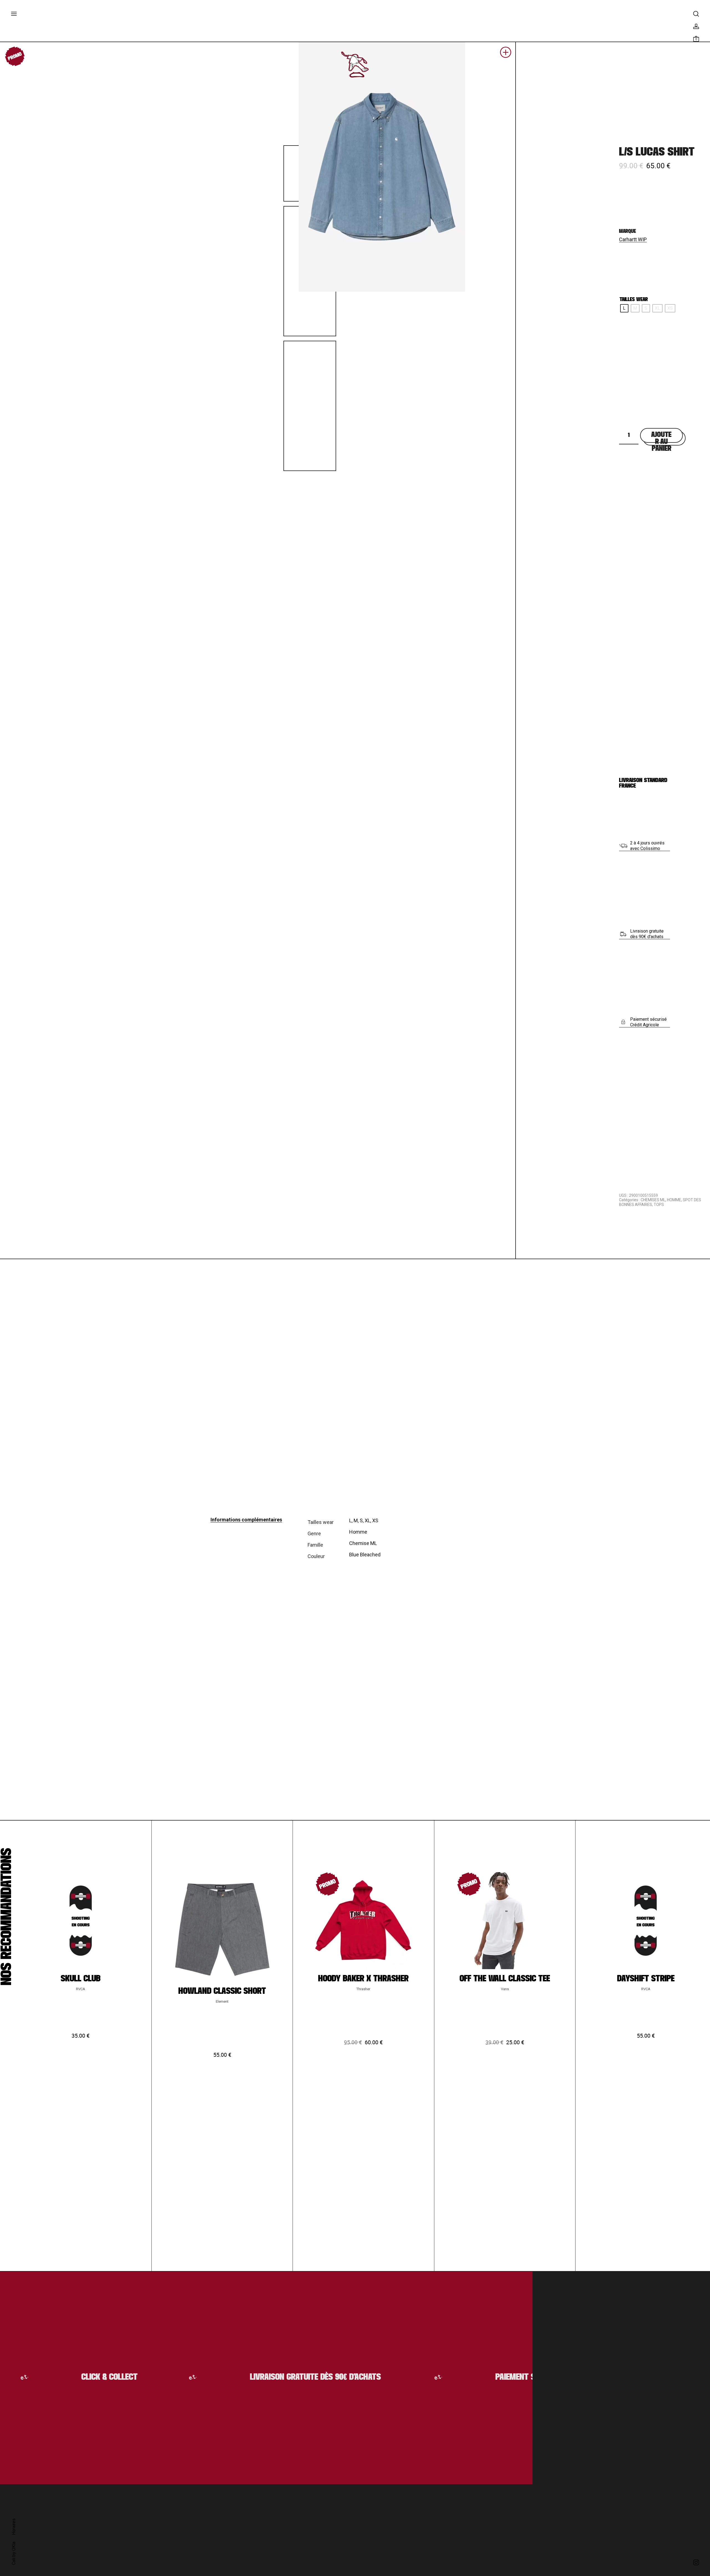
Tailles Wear (634, 300)
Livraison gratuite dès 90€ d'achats (647, 934)
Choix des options (81, 2119)
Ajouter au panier (661, 437)
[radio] (624, 308)
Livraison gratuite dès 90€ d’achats (268, 2377)
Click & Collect (61, 2377)
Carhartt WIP (633, 239)
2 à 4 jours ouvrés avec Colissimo (647, 846)
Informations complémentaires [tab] (246, 1520)
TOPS (659, 1205)
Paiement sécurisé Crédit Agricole (648, 1022)
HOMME (674, 1200)
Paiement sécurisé (482, 2377)
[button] (506, 54)
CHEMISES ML (653, 1200)
